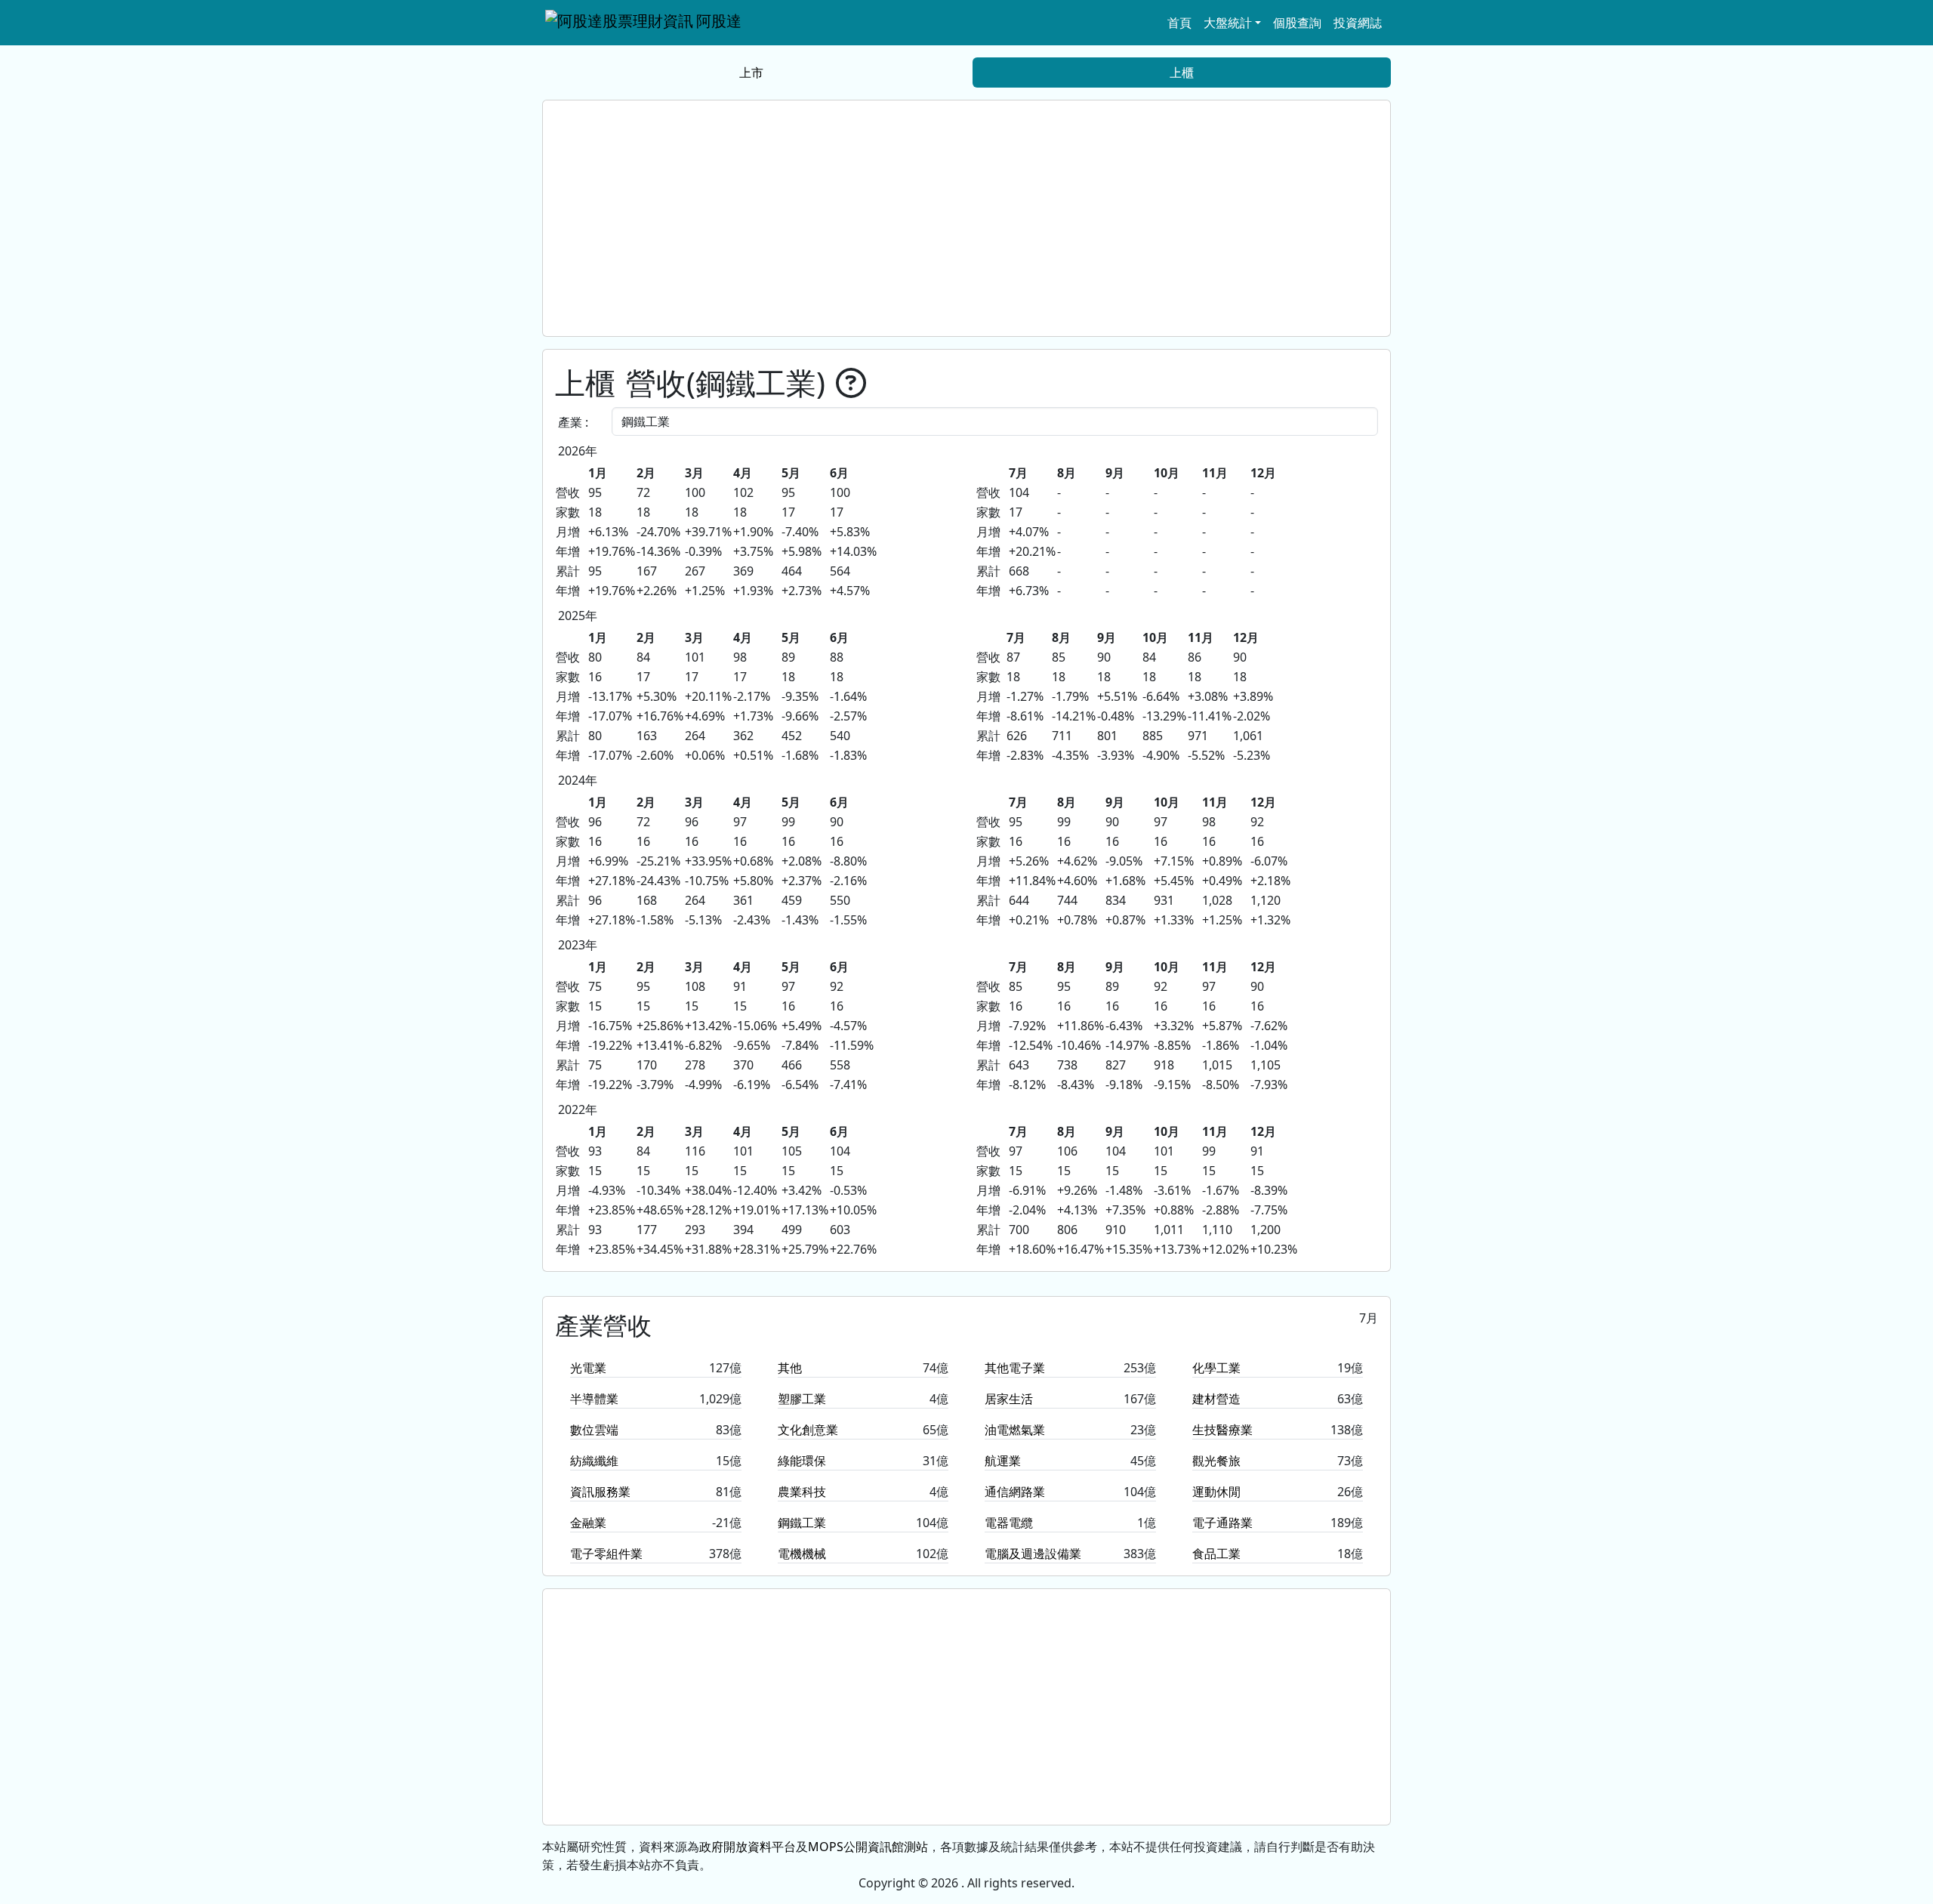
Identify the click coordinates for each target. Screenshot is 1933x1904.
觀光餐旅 (1216, 1461)
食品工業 (1216, 1554)
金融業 (588, 1523)
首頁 (1179, 23)
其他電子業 (1015, 1368)
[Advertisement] (966, 218)
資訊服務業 (600, 1492)
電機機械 (802, 1554)
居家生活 (1009, 1399)
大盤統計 (1228, 23)
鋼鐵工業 (802, 1523)
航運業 (1003, 1461)
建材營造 (1216, 1399)
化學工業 (1216, 1368)
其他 (790, 1368)
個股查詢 (1297, 23)
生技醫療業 (1222, 1430)
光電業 (588, 1368)
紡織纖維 (594, 1461)
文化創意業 (808, 1430)
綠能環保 (802, 1461)
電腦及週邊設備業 (1033, 1554)
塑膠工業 (802, 1399)
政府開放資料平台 (748, 1847)
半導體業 (594, 1399)
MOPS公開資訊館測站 (868, 1847)
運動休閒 (1216, 1492)
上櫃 (1182, 73)
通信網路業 (1015, 1492)
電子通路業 (1222, 1523)
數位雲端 (594, 1430)
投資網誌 (1358, 23)
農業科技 (802, 1492)
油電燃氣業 (1015, 1430)
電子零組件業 (606, 1554)
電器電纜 (1009, 1523)
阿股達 (719, 21)
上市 (751, 73)
